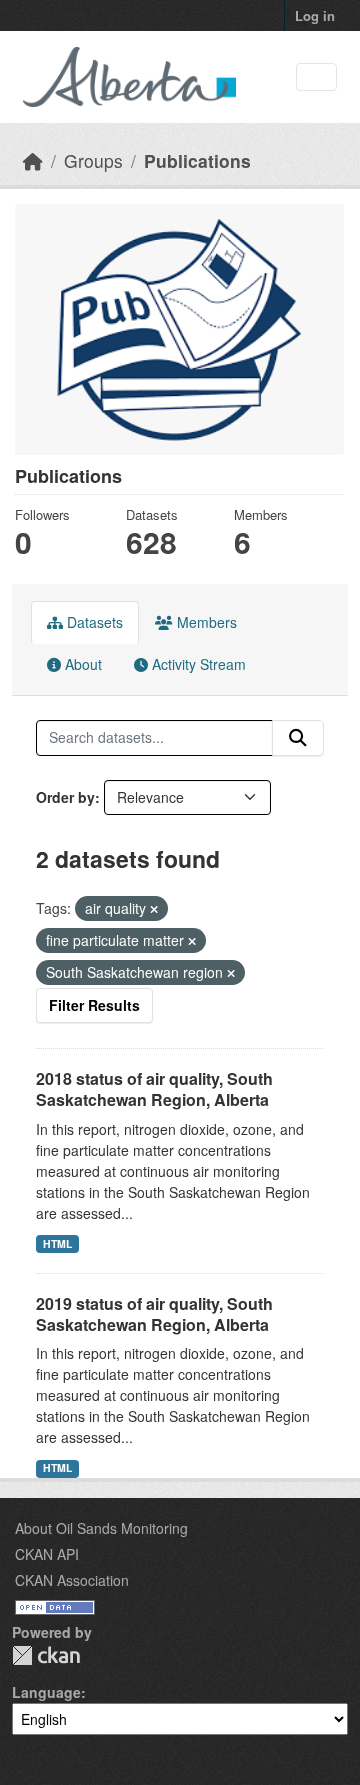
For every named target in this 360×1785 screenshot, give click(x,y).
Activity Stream (197, 664)
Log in (315, 15)
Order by (65, 797)
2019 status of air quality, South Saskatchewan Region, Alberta (154, 1314)
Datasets (93, 622)
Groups (93, 160)
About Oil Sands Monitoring (101, 1528)
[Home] (33, 160)
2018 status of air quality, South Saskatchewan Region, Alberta (154, 1089)
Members (205, 622)
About (81, 664)
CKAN (46, 1655)
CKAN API (47, 1554)
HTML (57, 1243)
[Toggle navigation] (316, 77)
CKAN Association (72, 1580)
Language (46, 1692)
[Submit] (298, 738)
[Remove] (154, 909)
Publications (197, 160)
